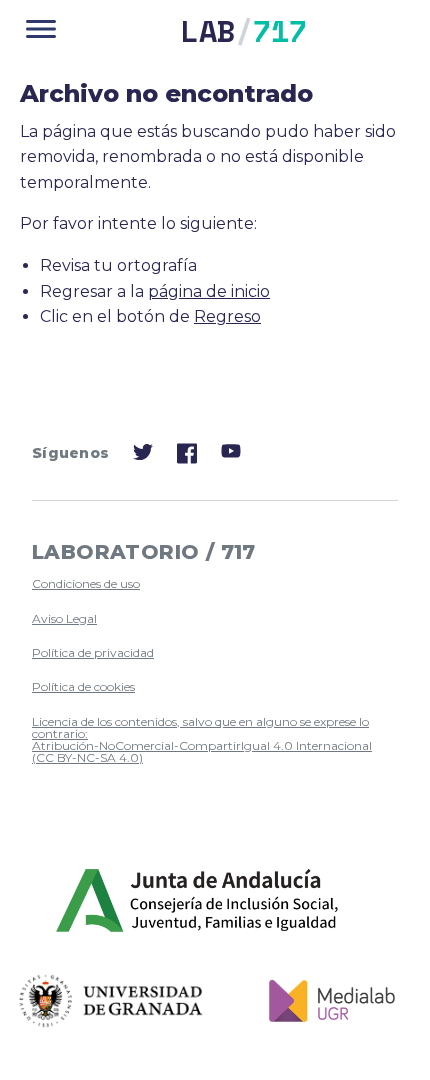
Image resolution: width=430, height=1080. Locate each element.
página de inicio (209, 291)
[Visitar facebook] (187, 459)
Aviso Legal (64, 618)
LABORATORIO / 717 (144, 552)
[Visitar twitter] (143, 456)
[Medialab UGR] (324, 1001)
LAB (244, 30)
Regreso (227, 316)
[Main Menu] (41, 30)
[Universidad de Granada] (111, 1000)
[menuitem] (207, 584)
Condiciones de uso (86, 583)
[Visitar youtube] (231, 454)
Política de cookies (83, 686)
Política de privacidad (93, 652)
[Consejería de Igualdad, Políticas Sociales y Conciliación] (198, 901)
